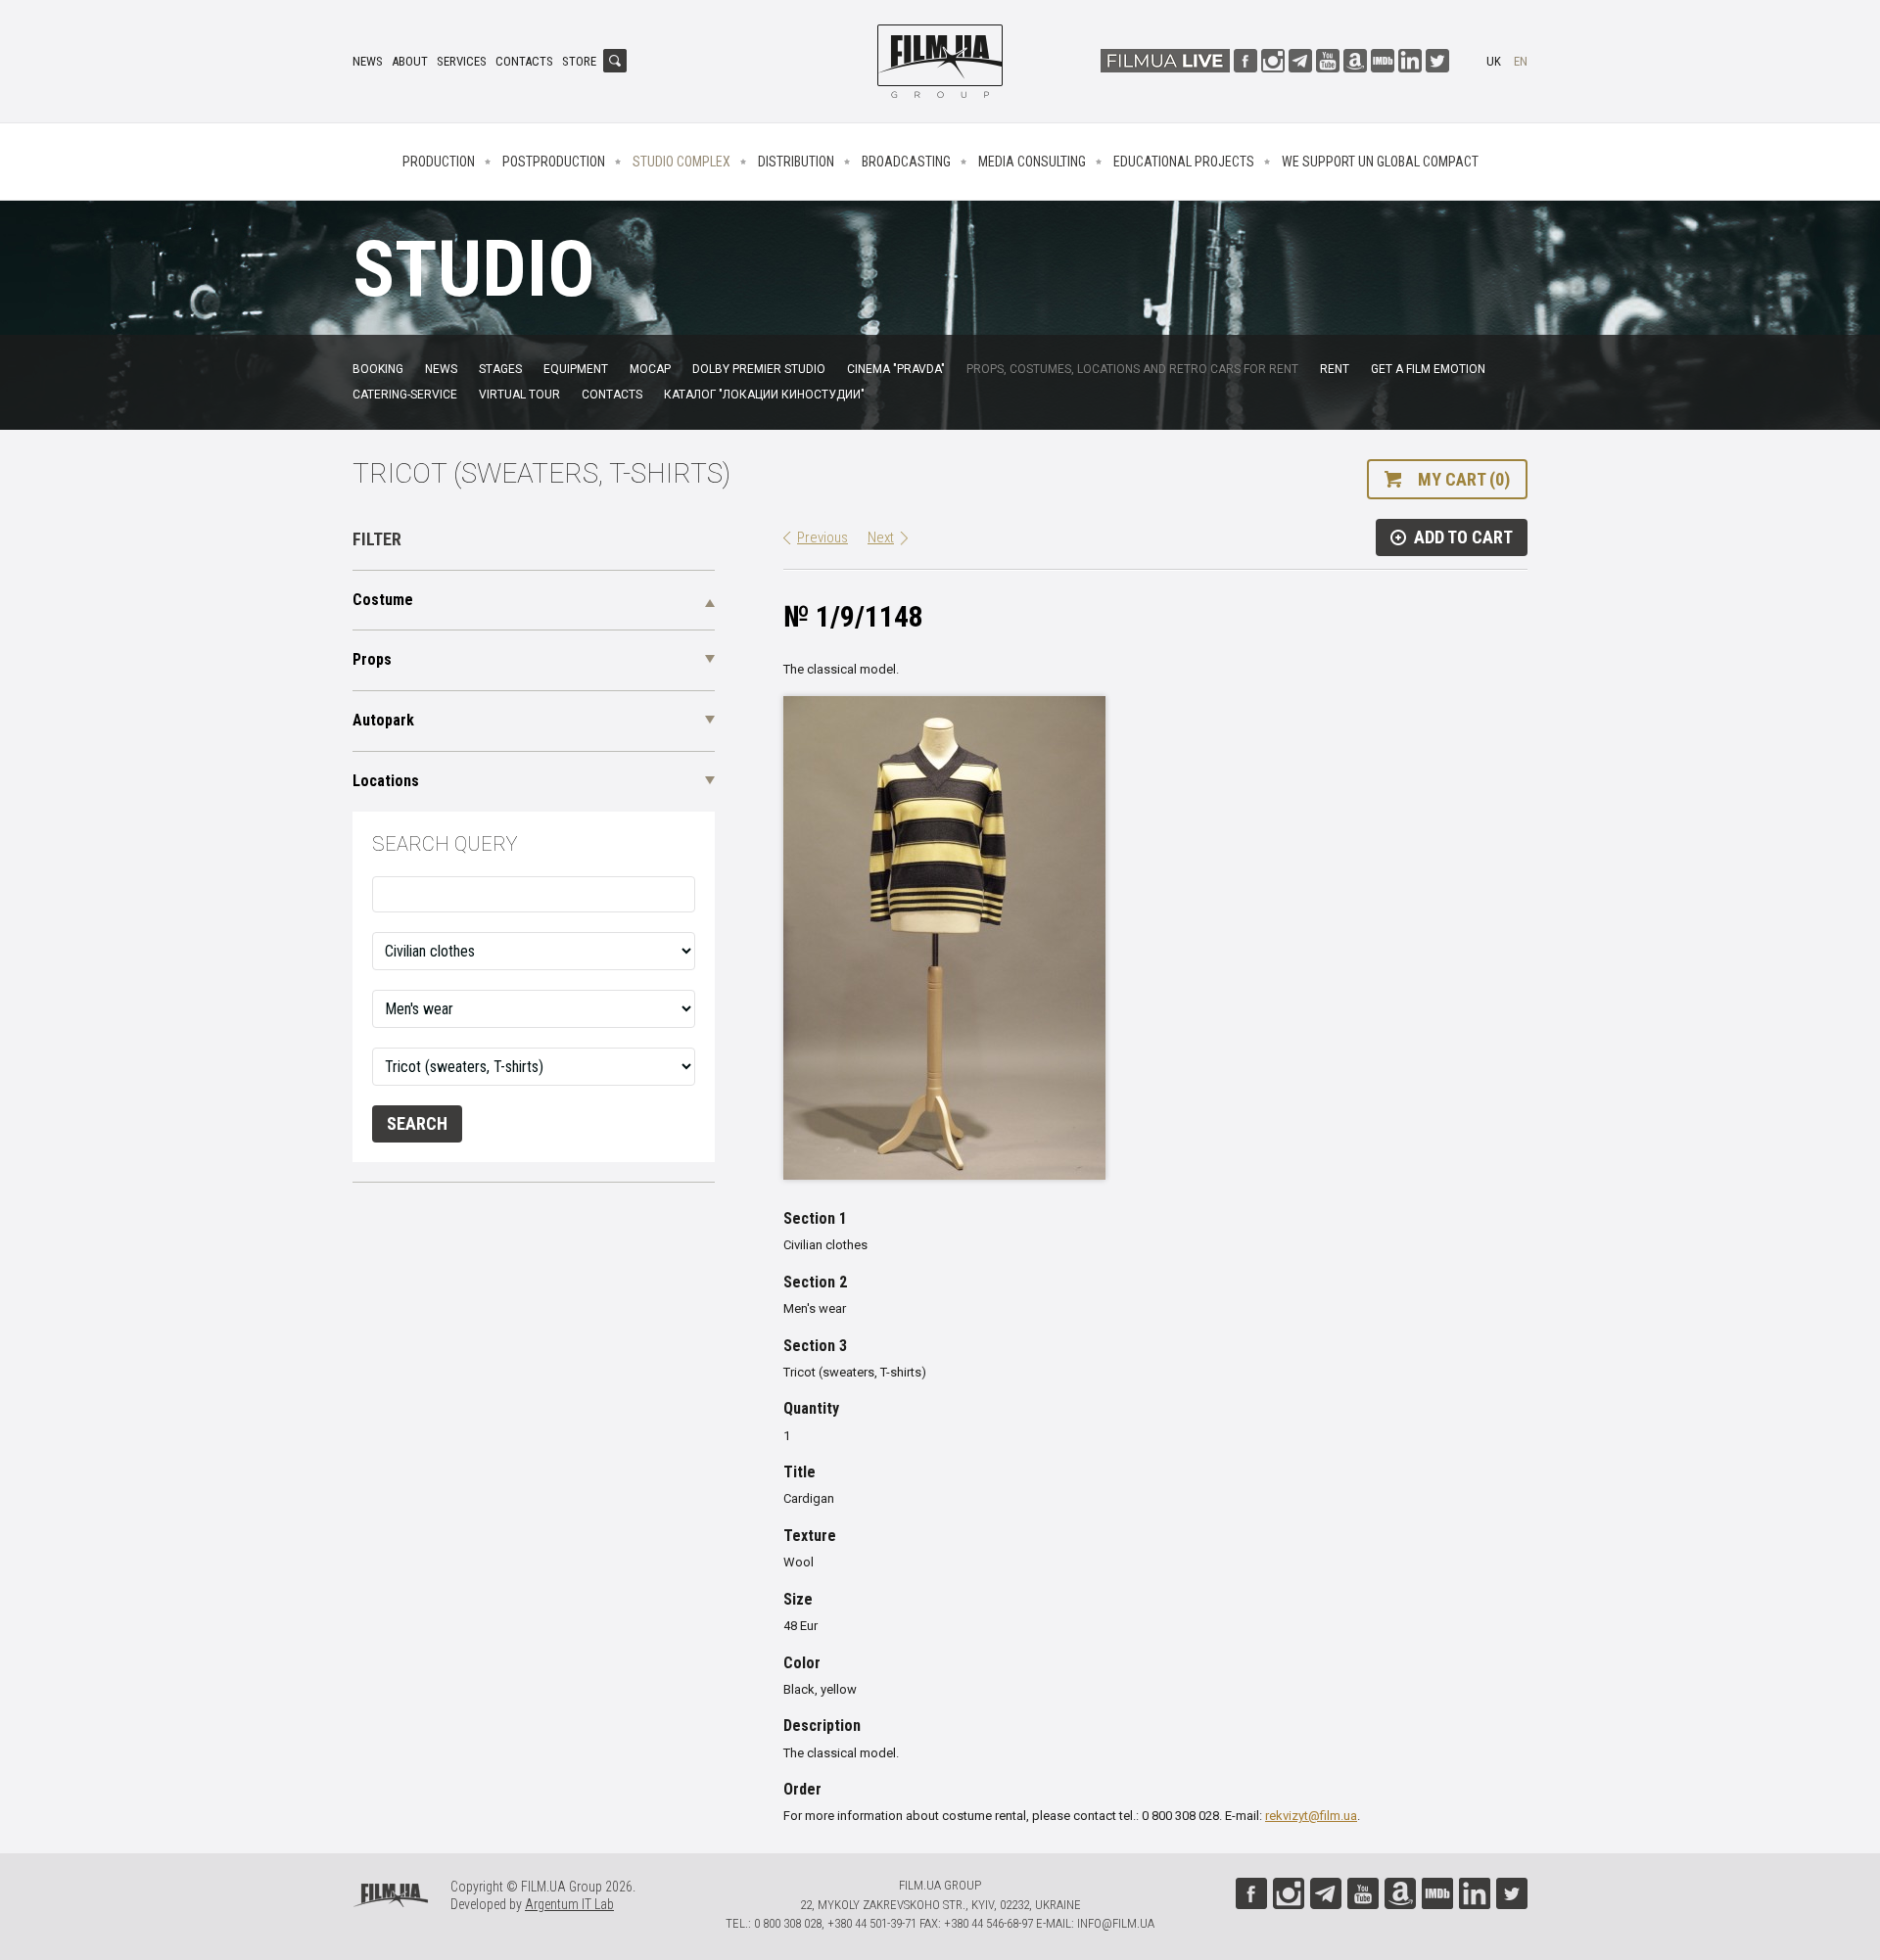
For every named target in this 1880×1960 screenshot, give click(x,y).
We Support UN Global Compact (1380, 162)
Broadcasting (906, 162)
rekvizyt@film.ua (1311, 1816)
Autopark (383, 720)
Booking (378, 369)
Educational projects (1184, 162)
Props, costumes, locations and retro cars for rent (1132, 369)
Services (462, 61)
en (1521, 61)
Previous (822, 537)
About (410, 61)
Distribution (796, 162)
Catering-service (405, 395)
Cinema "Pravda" (896, 369)
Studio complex (681, 162)
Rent (1335, 369)
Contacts (524, 61)
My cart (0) (1464, 479)
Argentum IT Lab (569, 1904)
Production (439, 162)
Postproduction (554, 162)
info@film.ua (1116, 1923)
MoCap (650, 369)
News (368, 61)
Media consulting (1032, 162)
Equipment (576, 369)
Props (372, 659)
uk (1494, 61)
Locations (386, 781)
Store (579, 61)
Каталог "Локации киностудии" (764, 395)
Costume (383, 600)
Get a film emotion (1428, 369)
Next (881, 537)
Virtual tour (519, 395)
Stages (500, 369)
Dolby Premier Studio (759, 369)
